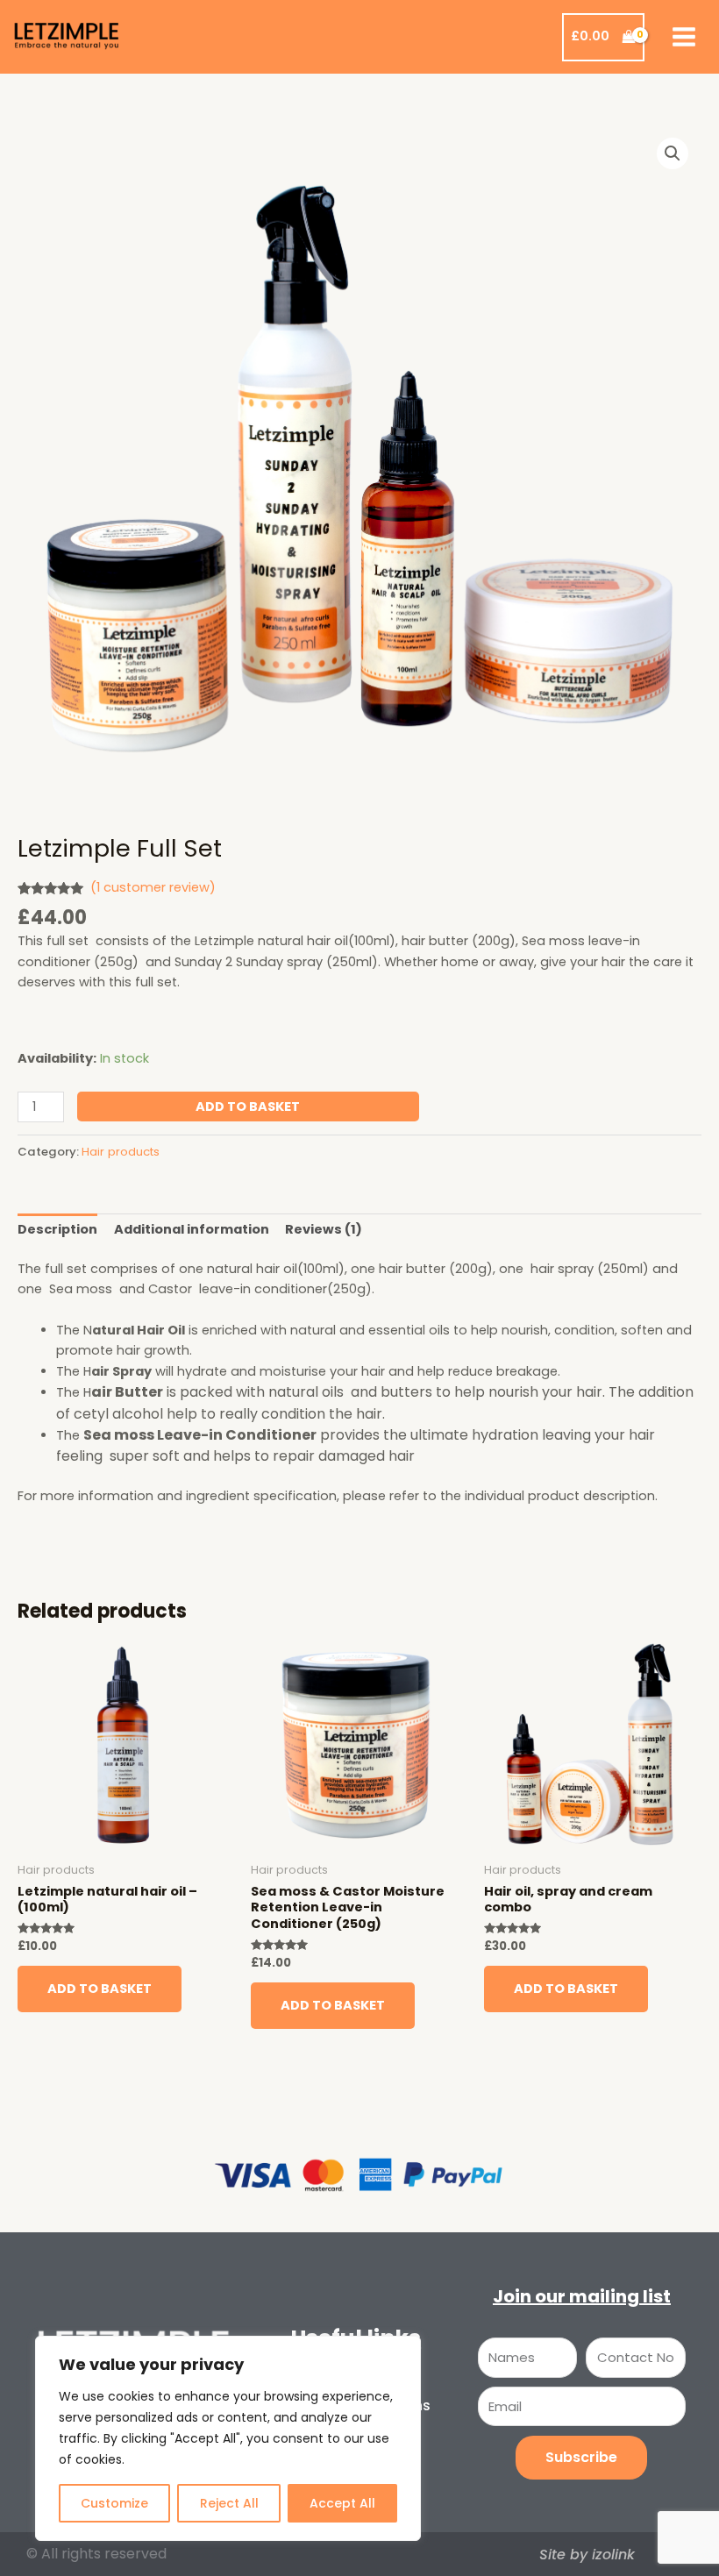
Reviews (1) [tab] (324, 1229)
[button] (673, 153)
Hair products (121, 1152)
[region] (228, 2438)
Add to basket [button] (100, 1989)
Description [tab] (57, 1229)
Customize (114, 2503)
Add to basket (248, 1107)
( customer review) (153, 887)
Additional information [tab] (192, 1229)
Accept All (342, 2503)
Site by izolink (587, 2555)
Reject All (229, 2503)
